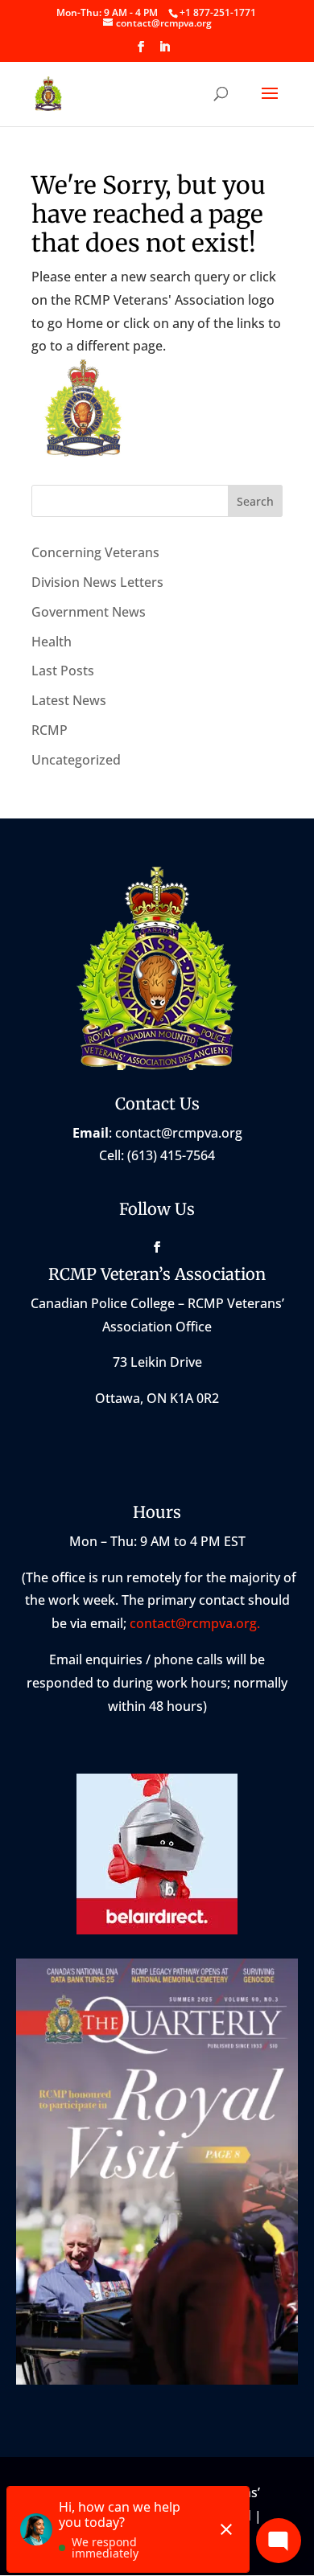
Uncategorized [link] (76, 760)
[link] (217, 12)
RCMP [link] (50, 730)
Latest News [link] (69, 700)
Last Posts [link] (63, 671)
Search (255, 501)
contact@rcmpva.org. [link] (196, 1623)
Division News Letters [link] (97, 582)
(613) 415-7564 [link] (171, 1155)
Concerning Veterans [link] (95, 552)
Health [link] (52, 642)
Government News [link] (89, 612)
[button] (141, 51)
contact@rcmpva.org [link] (179, 1133)
